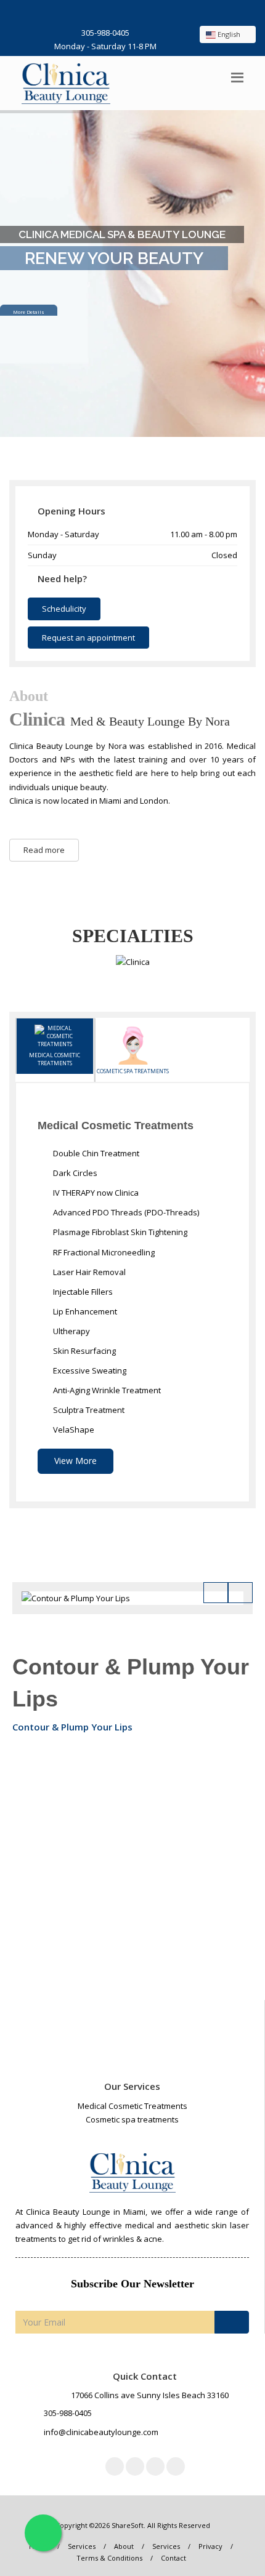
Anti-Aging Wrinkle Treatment (106, 1390)
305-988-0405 (105, 33)
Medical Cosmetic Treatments (55, 1059)
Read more (44, 850)
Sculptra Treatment (88, 1410)
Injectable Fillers (82, 1292)
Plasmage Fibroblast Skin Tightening (119, 1232)
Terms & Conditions (109, 2558)
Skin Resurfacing (84, 1351)
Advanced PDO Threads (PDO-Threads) (125, 1212)
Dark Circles (74, 1173)
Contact (173, 2558)
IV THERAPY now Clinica (95, 1193)
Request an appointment (88, 638)
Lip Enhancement (84, 1311)
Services (82, 2546)
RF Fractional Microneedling (103, 1252)
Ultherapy (71, 1331)
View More (75, 1461)
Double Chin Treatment (95, 1153)
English (229, 34)
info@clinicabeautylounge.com (101, 2432)
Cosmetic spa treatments (133, 1071)
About (124, 2546)
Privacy (210, 2546)
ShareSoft (128, 2525)
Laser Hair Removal (88, 1272)
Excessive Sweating (89, 1370)
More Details (29, 304)
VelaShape (73, 1430)
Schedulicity (64, 609)
